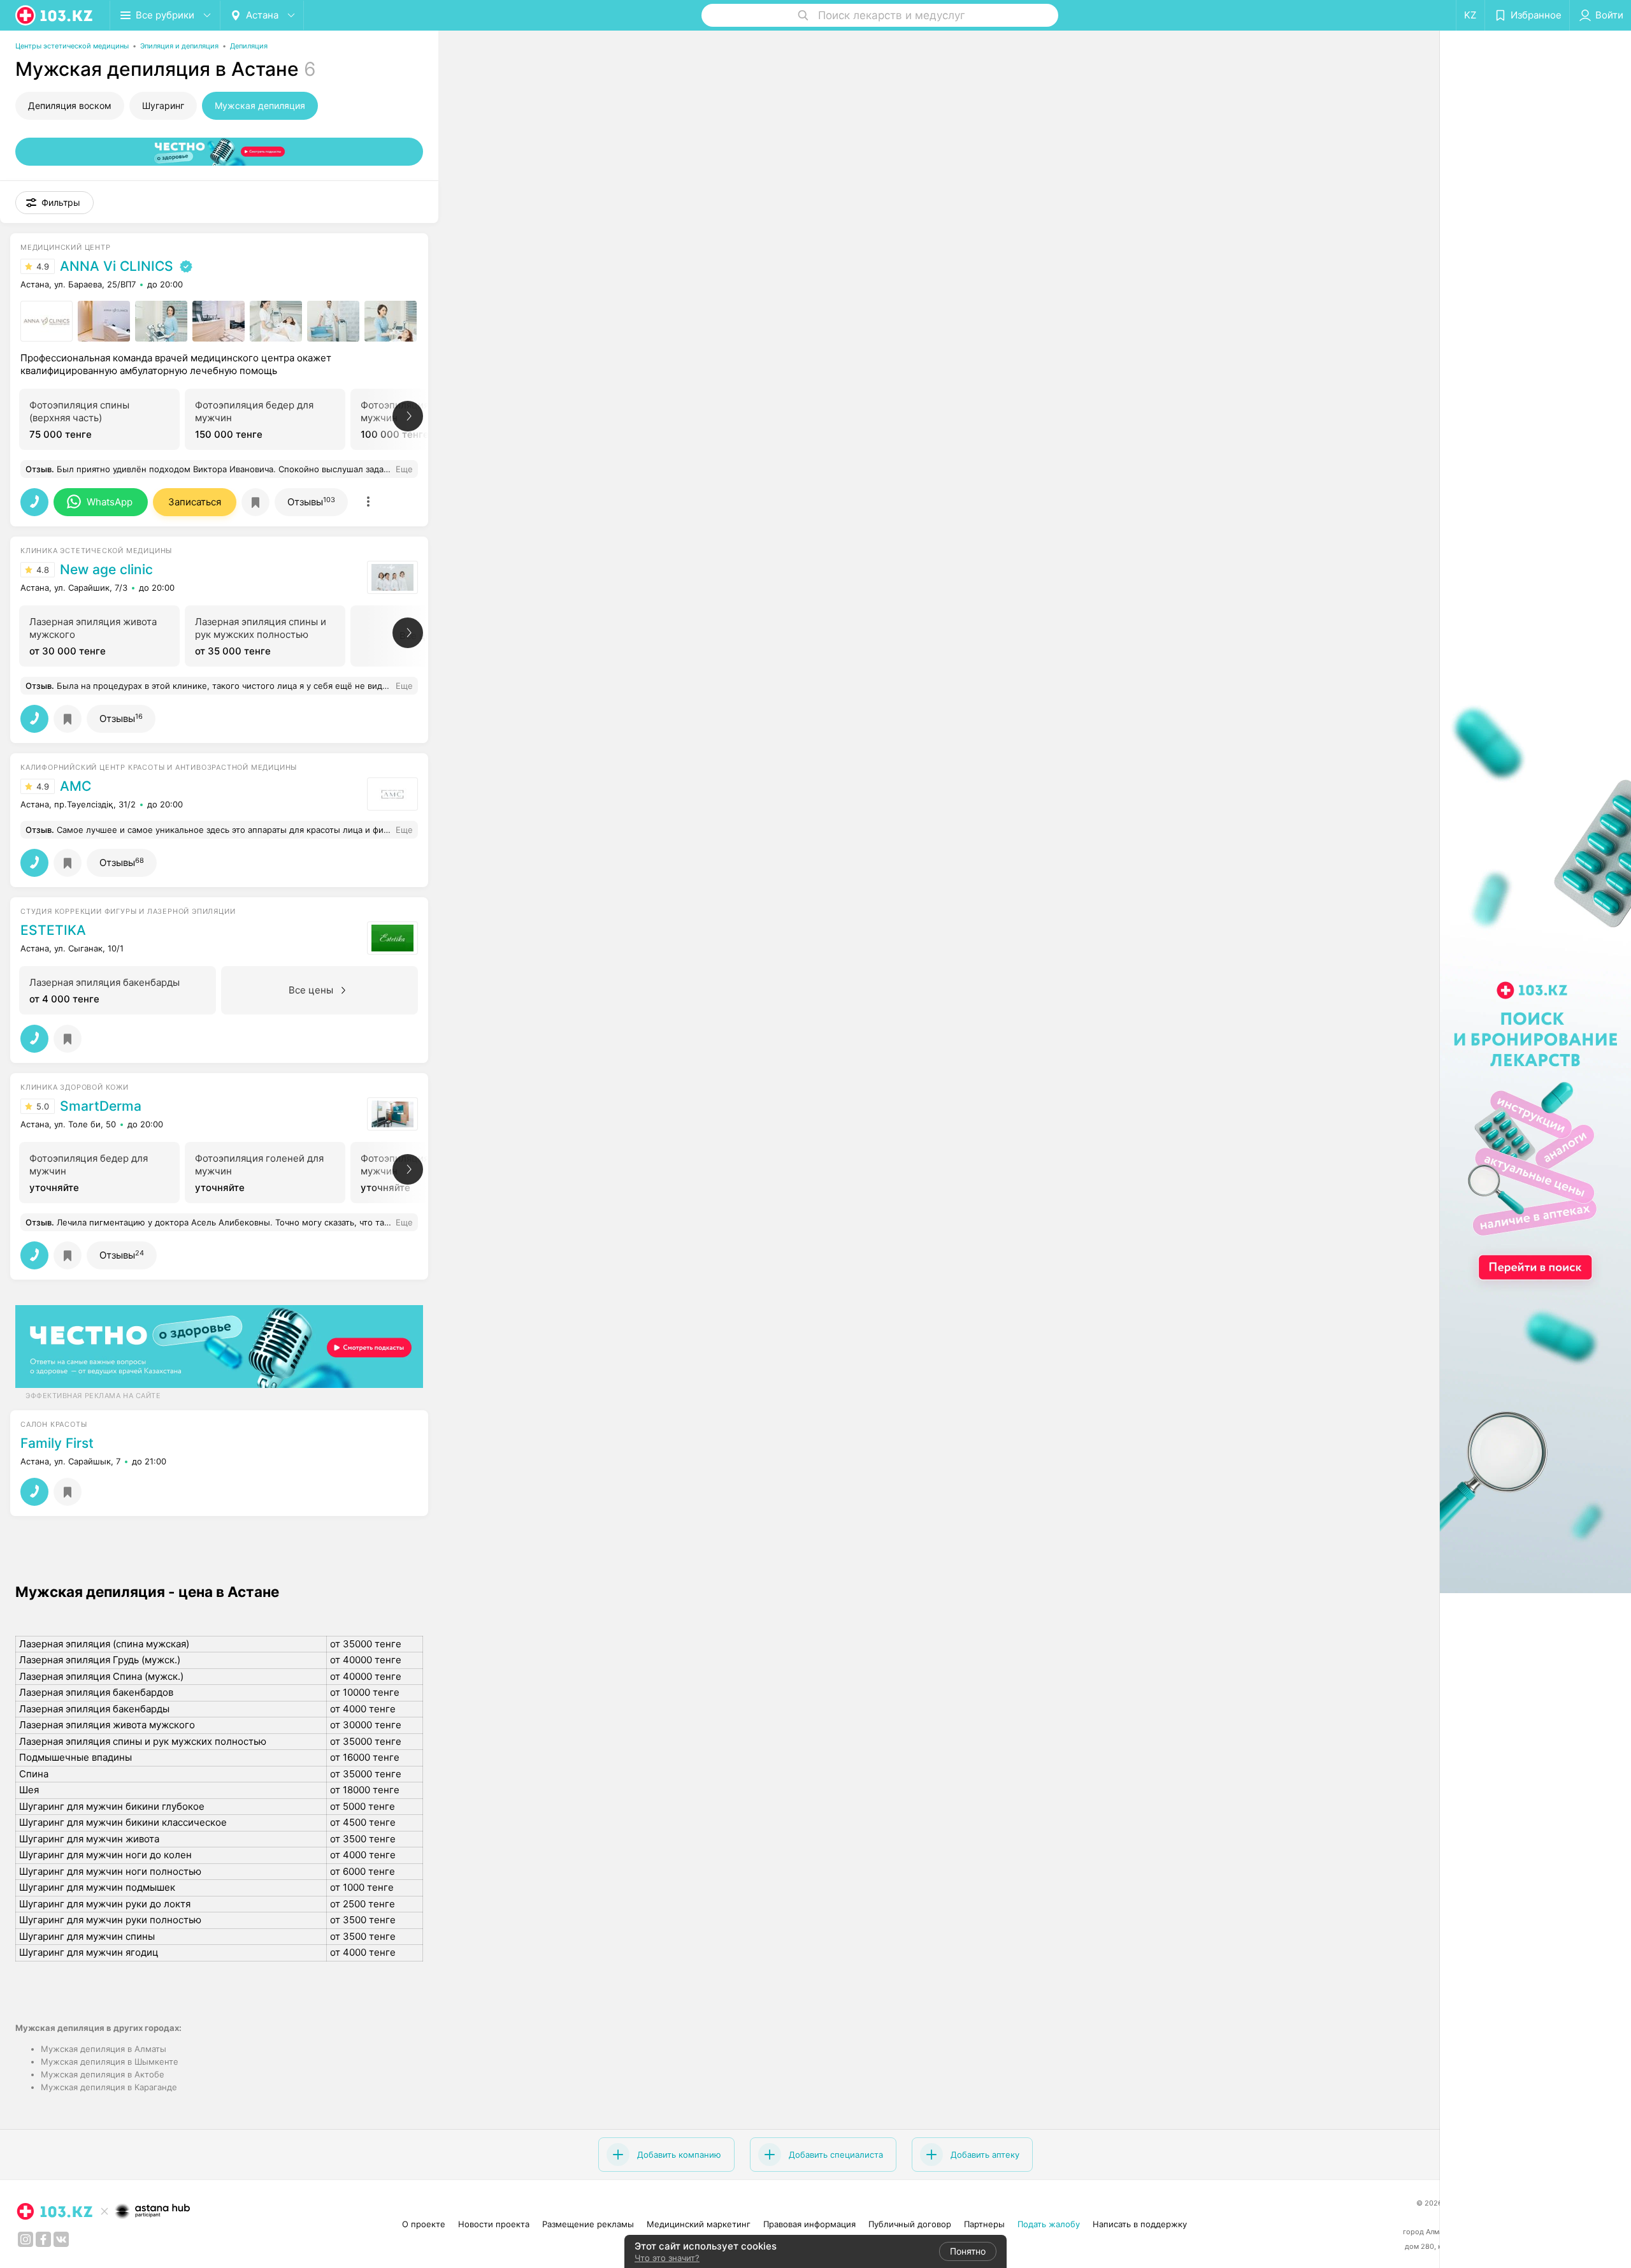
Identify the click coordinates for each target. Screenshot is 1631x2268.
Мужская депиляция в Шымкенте (110, 2062)
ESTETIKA (53, 930)
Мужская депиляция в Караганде (109, 2087)
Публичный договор (910, 2224)
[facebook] (43, 2239)
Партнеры (984, 2224)
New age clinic (106, 570)
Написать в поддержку (1140, 2224)
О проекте (424, 2224)
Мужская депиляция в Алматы (104, 2049)
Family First (57, 1443)
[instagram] (25, 2239)
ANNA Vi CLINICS (117, 266)
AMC (75, 786)
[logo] (55, 15)
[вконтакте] (61, 2239)
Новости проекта (494, 2224)
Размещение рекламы (588, 2224)
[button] (54, 203)
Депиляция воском (70, 105)
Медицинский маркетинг (699, 2224)
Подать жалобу (1049, 2224)
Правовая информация (809, 2224)
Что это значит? (667, 2258)
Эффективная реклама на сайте (93, 1396)
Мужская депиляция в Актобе (103, 2074)
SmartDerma (101, 1106)
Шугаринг (163, 105)
